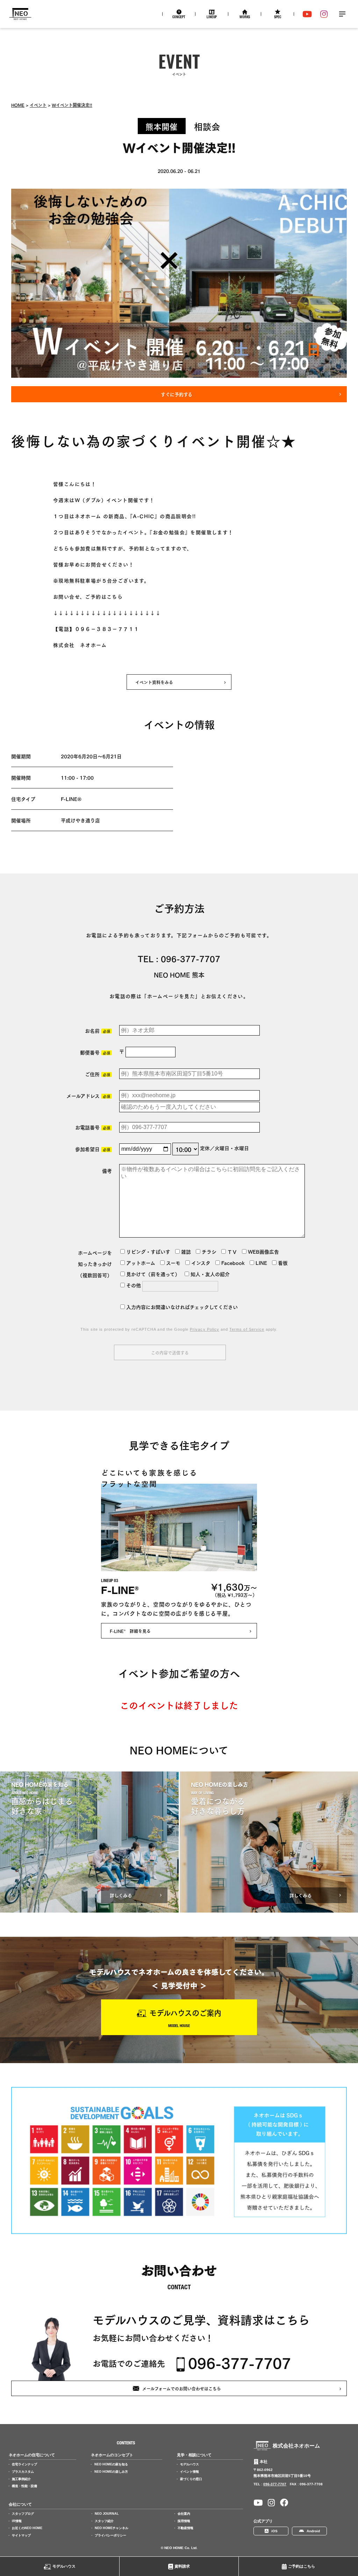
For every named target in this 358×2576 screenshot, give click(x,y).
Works (245, 18)
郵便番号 (95, 1052)
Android (313, 2531)
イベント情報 (189, 2472)
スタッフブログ (23, 2514)
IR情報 (17, 2521)
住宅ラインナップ (24, 2464)
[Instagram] (324, 14)
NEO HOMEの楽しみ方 (111, 2472)
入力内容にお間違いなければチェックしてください (181, 1307)
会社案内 (184, 2514)
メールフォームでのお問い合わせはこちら (182, 2388)
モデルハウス (64, 2566)
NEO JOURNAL (107, 2514)
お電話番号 (93, 1127)
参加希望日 (93, 1149)
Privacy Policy (205, 1329)
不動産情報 (185, 2528)
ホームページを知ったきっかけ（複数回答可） (95, 1264)
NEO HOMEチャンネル (112, 2528)
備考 (107, 1171)
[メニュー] (342, 14)
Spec (278, 18)
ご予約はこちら (302, 2566)
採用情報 (184, 2521)
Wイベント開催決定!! (72, 105)
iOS (274, 2531)
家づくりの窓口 (191, 2479)
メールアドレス (88, 1096)
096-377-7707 (191, 958)
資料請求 (182, 2566)
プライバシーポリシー (110, 2535)
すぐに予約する (177, 394)
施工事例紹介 (21, 2479)
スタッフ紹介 (104, 2521)
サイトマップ (21, 2535)
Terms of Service (247, 1329)
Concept (179, 18)
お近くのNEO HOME (27, 2528)
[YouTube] (307, 14)
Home (18, 105)
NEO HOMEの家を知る (111, 2464)
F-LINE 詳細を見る (130, 1631)
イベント (38, 105)
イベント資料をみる (154, 682)
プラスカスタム (23, 2472)
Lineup (212, 18)
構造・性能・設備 (24, 2486)
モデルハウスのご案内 (185, 2012)
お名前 (98, 1031)
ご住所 (98, 1074)
